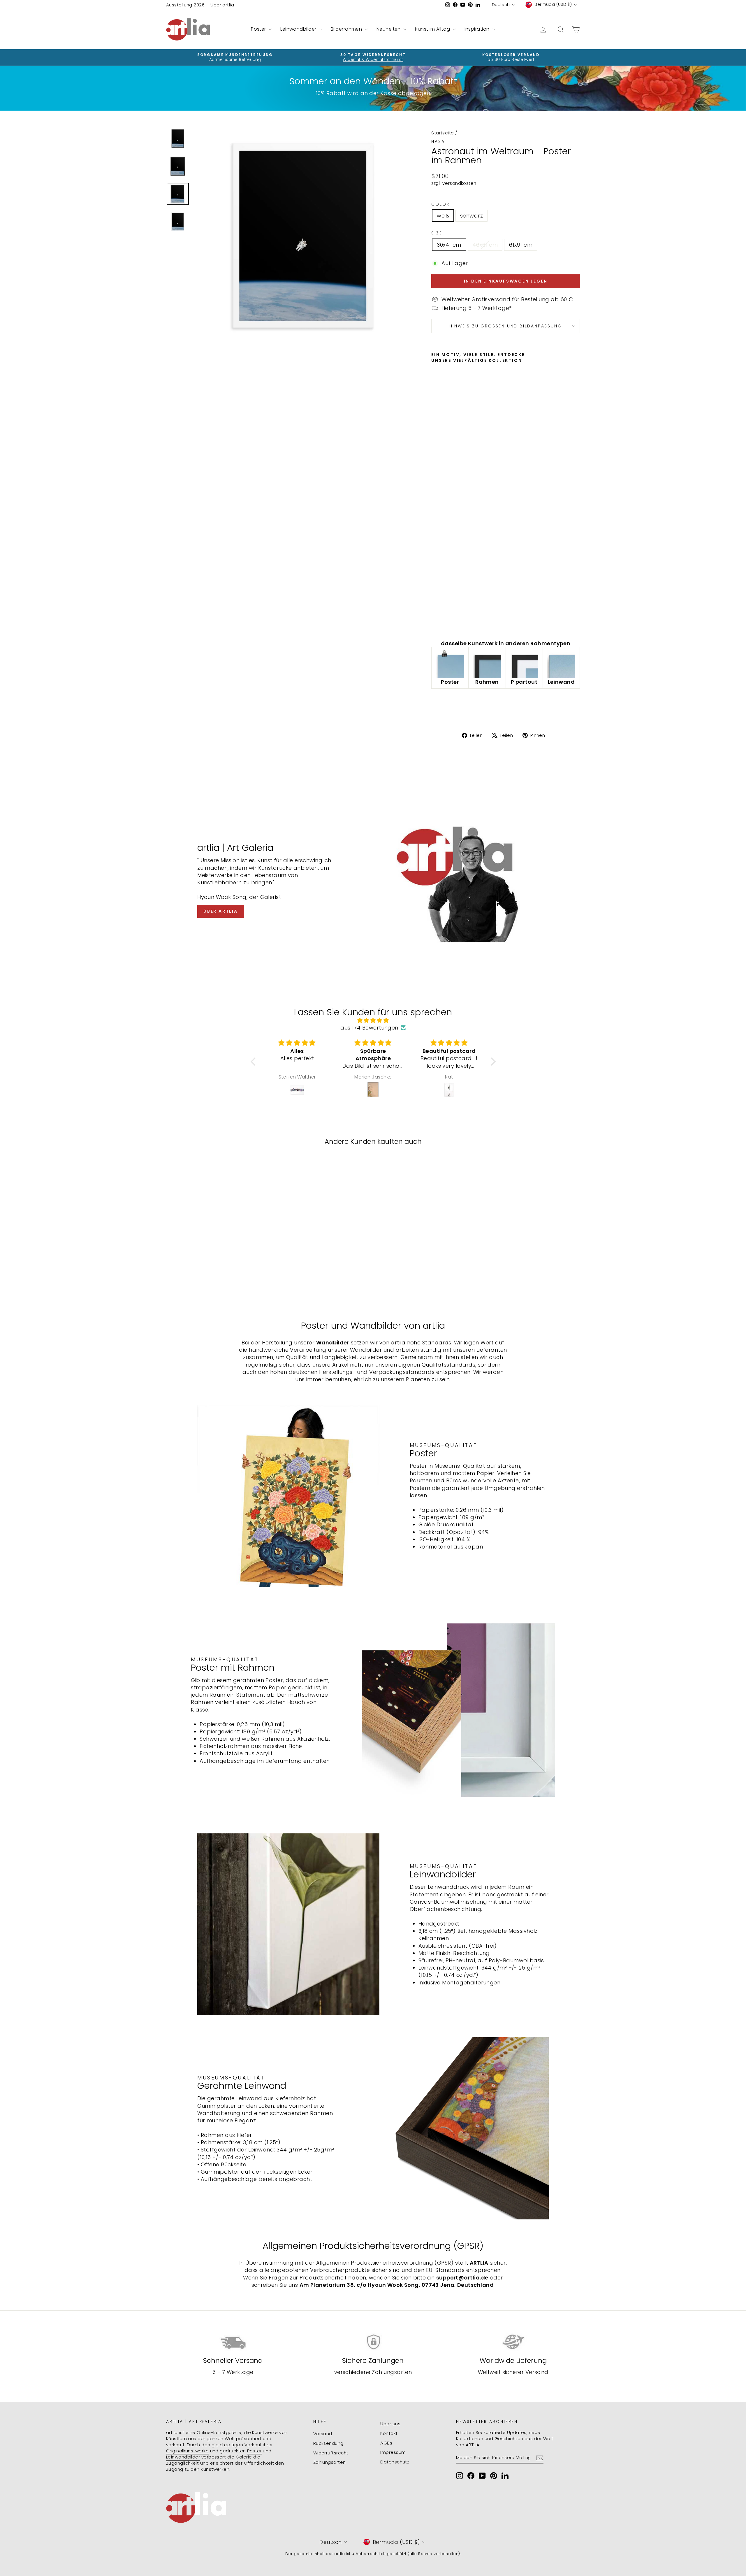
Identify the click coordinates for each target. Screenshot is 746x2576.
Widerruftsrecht (331, 2453)
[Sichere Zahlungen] (373, 2342)
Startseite (443, 133)
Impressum (393, 2452)
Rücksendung (328, 2443)
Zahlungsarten (330, 2462)
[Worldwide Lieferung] (513, 2342)
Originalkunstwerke (187, 2451)
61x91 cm (521, 245)
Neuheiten (389, 29)
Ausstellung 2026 (185, 5)
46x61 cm (485, 245)
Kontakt (389, 2433)
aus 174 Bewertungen (369, 1028)
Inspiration (478, 29)
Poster (259, 29)
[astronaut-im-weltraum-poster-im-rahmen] (487, 664)
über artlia (221, 911)
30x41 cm (449, 245)
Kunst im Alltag (433, 29)
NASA (438, 141)
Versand (323, 2434)
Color (440, 204)
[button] (254, 1062)
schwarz (471, 216)
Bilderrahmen (347, 29)
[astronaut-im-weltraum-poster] (450, 664)
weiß (443, 216)
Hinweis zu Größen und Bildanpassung (506, 326)
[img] (373, 1020)
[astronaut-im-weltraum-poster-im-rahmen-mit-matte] (524, 664)
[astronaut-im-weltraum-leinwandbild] (561, 664)
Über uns (390, 2424)
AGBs (386, 2443)
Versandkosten (459, 183)
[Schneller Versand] (233, 2342)
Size (437, 233)
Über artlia (222, 5)
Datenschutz (395, 2462)
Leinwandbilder (299, 29)
